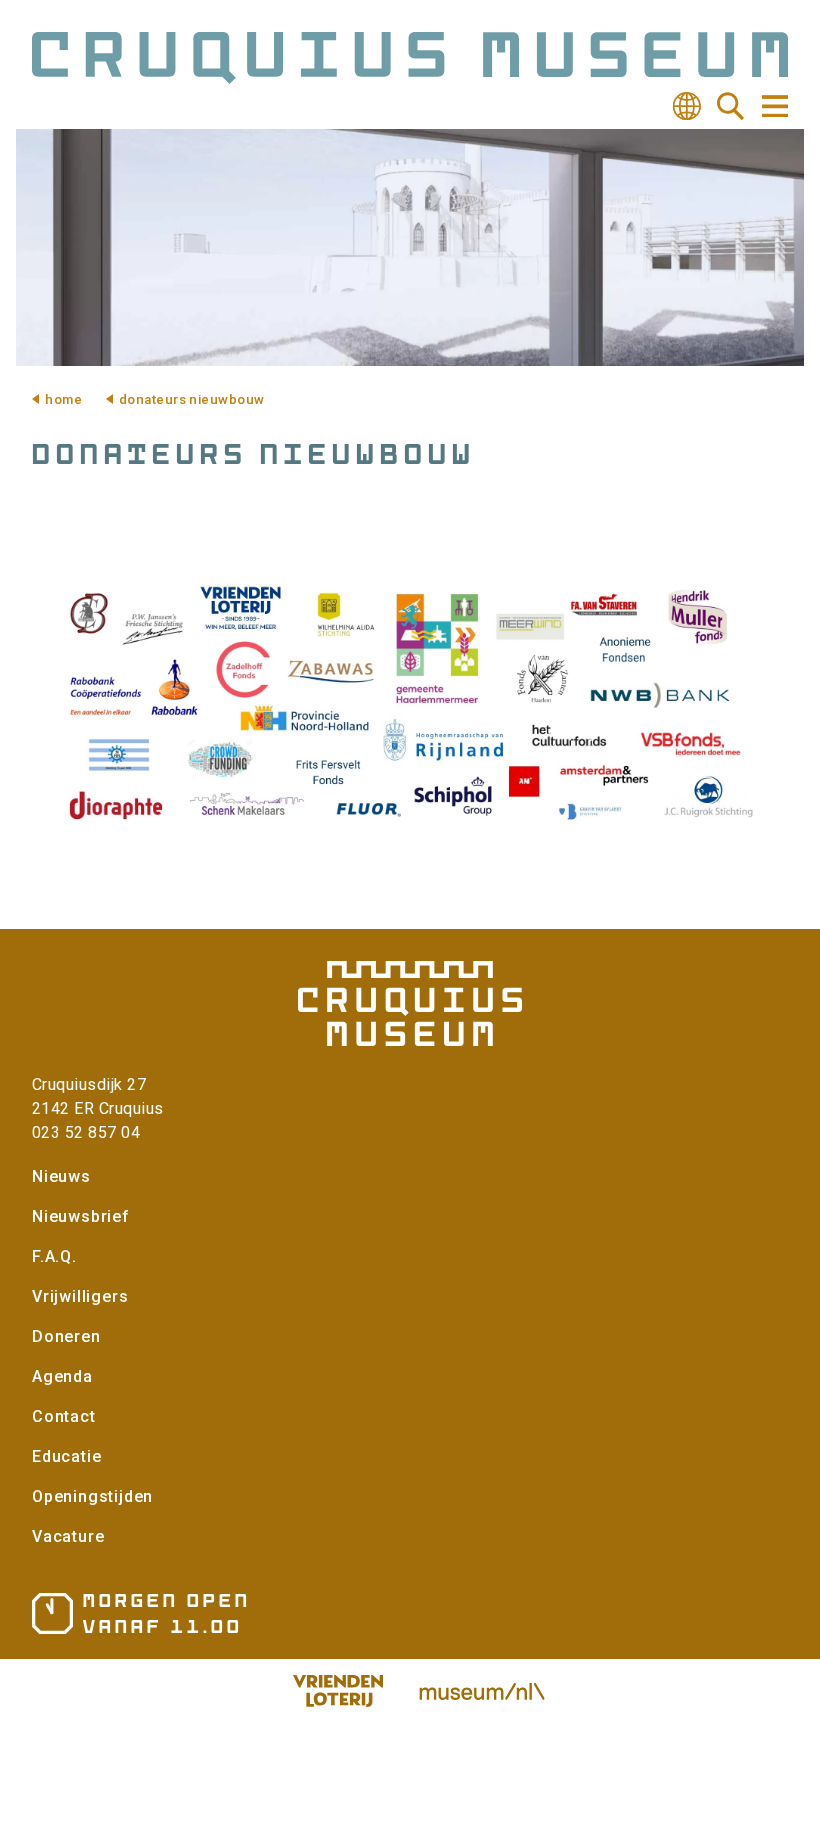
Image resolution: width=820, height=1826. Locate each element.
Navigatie (774, 105)
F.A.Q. (54, 1256)
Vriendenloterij (338, 1691)
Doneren (66, 1336)
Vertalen (687, 106)
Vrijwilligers (80, 1296)
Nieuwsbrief (81, 1216)
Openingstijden (92, 1496)
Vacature (68, 1536)
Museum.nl (482, 1691)
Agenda (62, 1376)
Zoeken (731, 106)
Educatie (66, 1456)
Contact (64, 1416)
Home (63, 399)
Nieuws (61, 1176)
